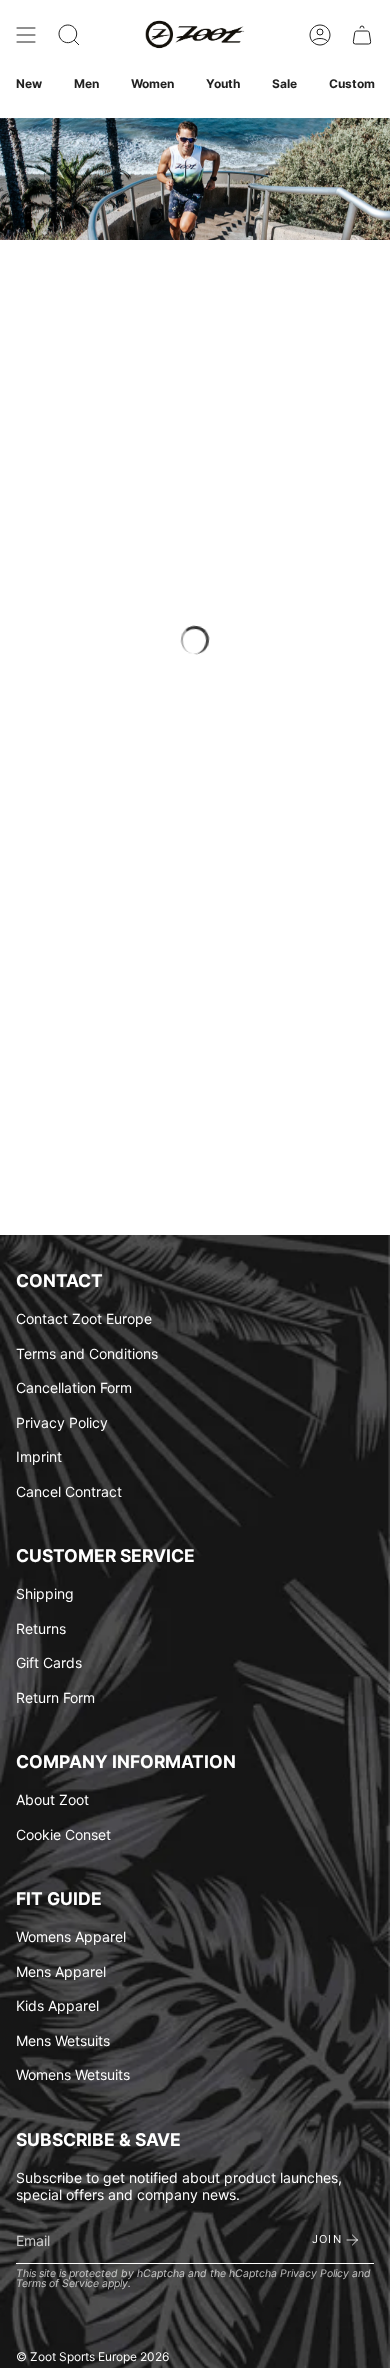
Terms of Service (57, 2283)
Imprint (39, 1456)
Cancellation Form (74, 1387)
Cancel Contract (69, 1491)
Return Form (55, 1697)
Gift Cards (49, 1662)
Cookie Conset (63, 1834)
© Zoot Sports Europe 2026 (92, 2356)
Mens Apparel (61, 1971)
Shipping (45, 1593)
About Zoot (52, 1799)
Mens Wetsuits (63, 2040)
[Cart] (362, 35)
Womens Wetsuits (73, 2074)
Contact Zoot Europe (84, 1318)
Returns (41, 1628)
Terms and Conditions (87, 1353)
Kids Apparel (57, 2005)
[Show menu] (26, 35)
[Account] (320, 35)
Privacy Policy (62, 1422)
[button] (69, 35)
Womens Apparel (71, 1936)
